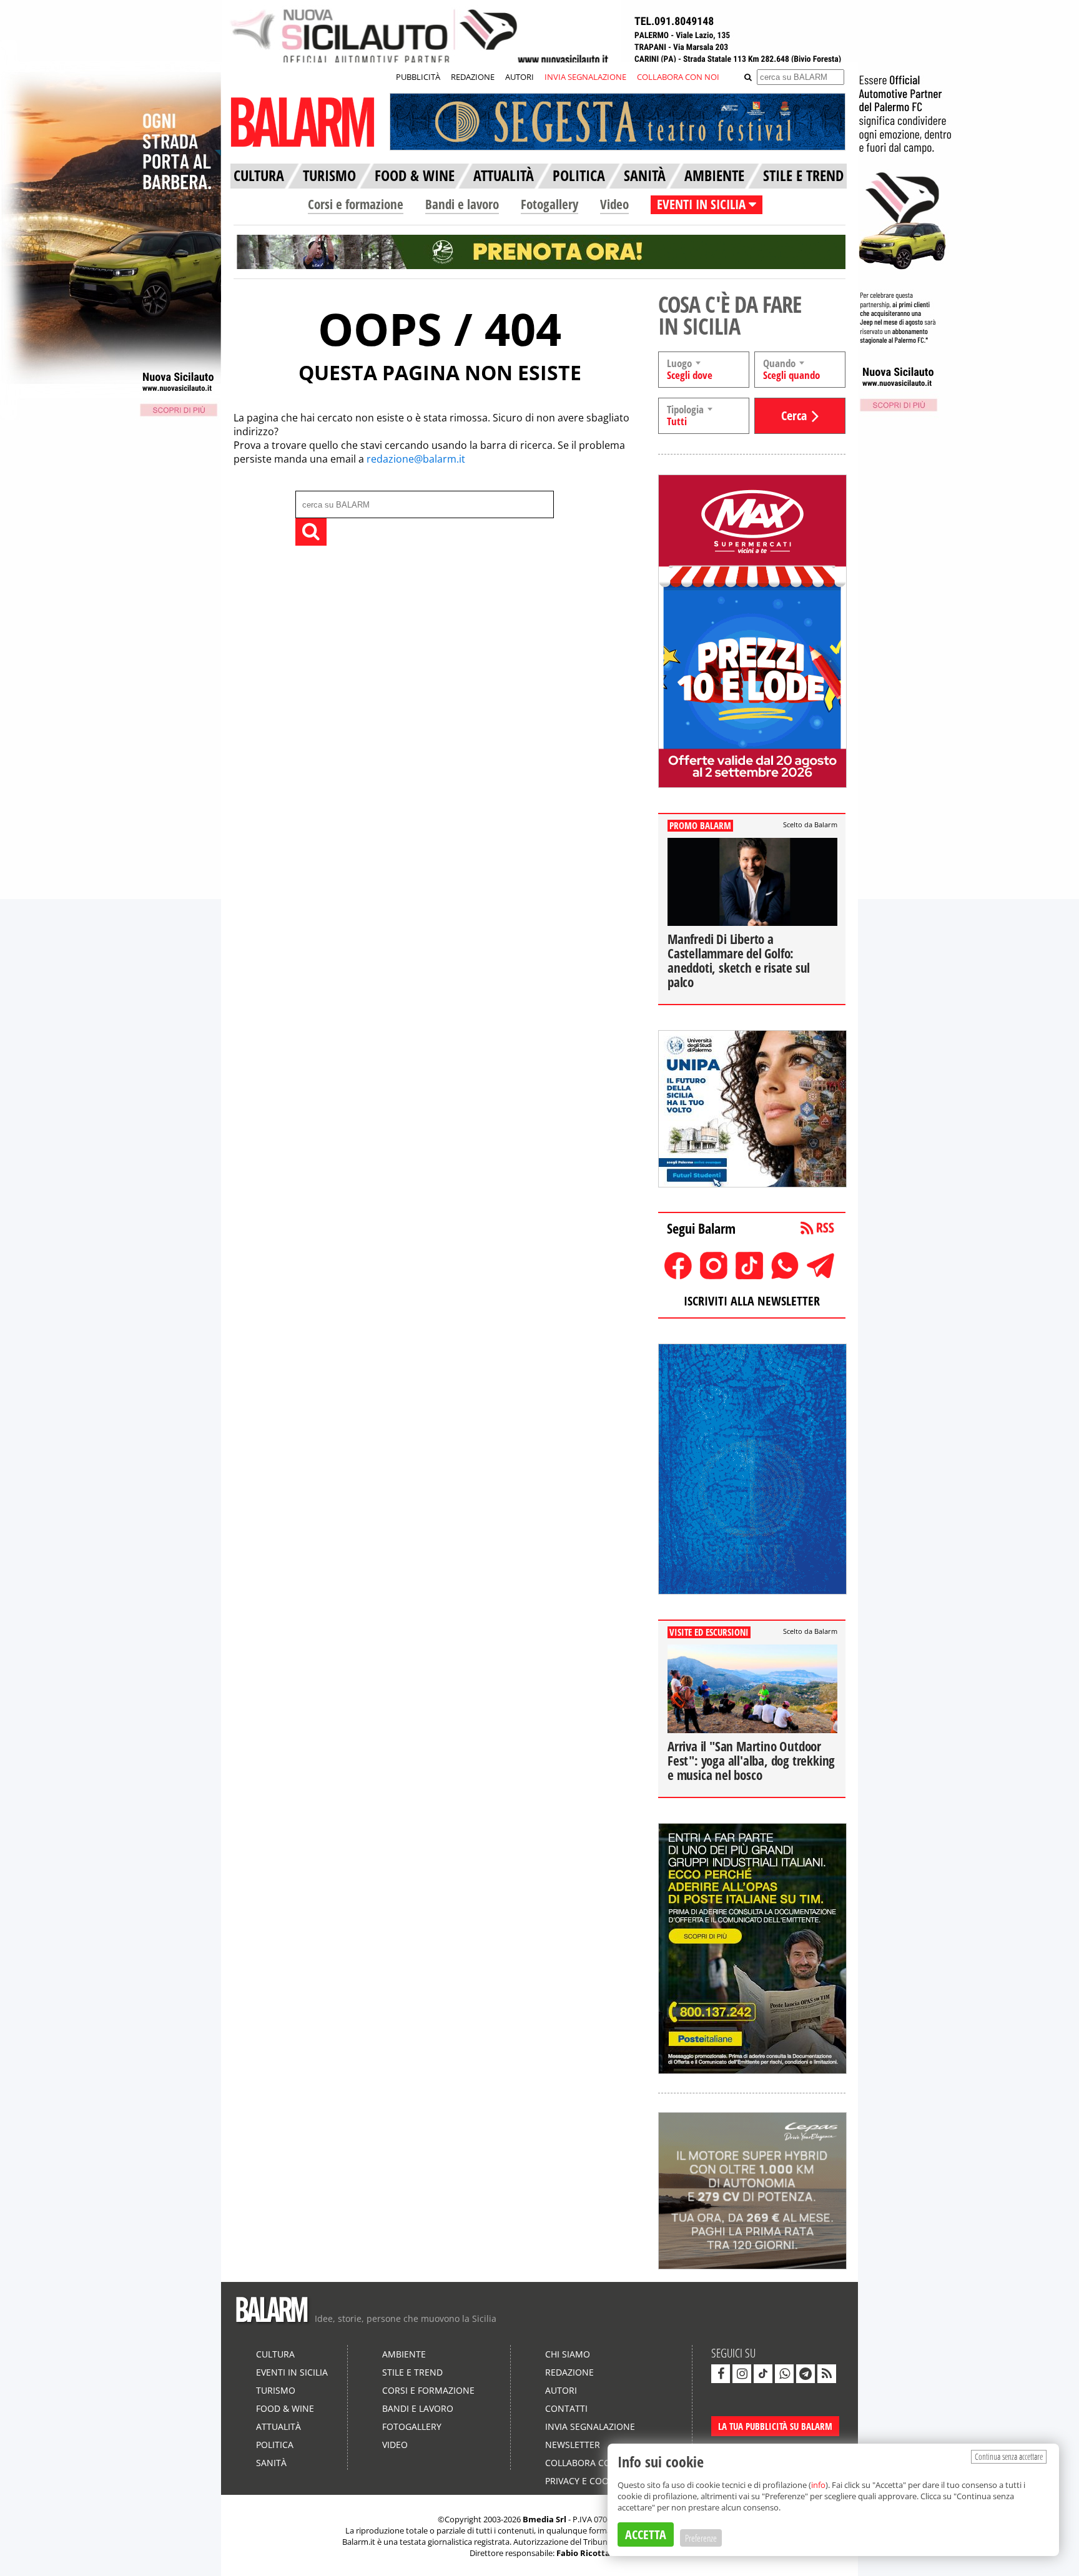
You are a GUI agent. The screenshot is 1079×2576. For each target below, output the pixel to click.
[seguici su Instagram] (742, 2374)
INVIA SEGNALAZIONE (585, 77)
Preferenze (701, 2538)
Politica (275, 2445)
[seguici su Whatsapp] (784, 2374)
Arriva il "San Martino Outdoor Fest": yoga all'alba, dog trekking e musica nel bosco (751, 1761)
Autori (561, 2390)
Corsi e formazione (356, 204)
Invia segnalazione (590, 2426)
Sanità (271, 2463)
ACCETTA (646, 2534)
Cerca (794, 415)
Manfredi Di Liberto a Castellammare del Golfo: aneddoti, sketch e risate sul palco (739, 961)
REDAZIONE (473, 77)
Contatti (566, 2408)
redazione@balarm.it (416, 459)
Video (614, 204)
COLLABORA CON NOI (678, 77)
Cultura (275, 2354)
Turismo (276, 2390)
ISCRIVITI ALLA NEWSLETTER (752, 1301)
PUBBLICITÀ (418, 77)
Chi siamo (568, 2354)
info (818, 2485)
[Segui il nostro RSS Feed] (827, 2374)
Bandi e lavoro (462, 204)
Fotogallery (549, 204)
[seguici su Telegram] (806, 2374)
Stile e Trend (412, 2372)
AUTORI (520, 77)
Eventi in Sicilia (292, 2372)
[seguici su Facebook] (721, 2374)
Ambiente (404, 2354)
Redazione (569, 2372)
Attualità (278, 2426)
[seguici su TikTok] (763, 2374)
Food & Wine (285, 2408)
